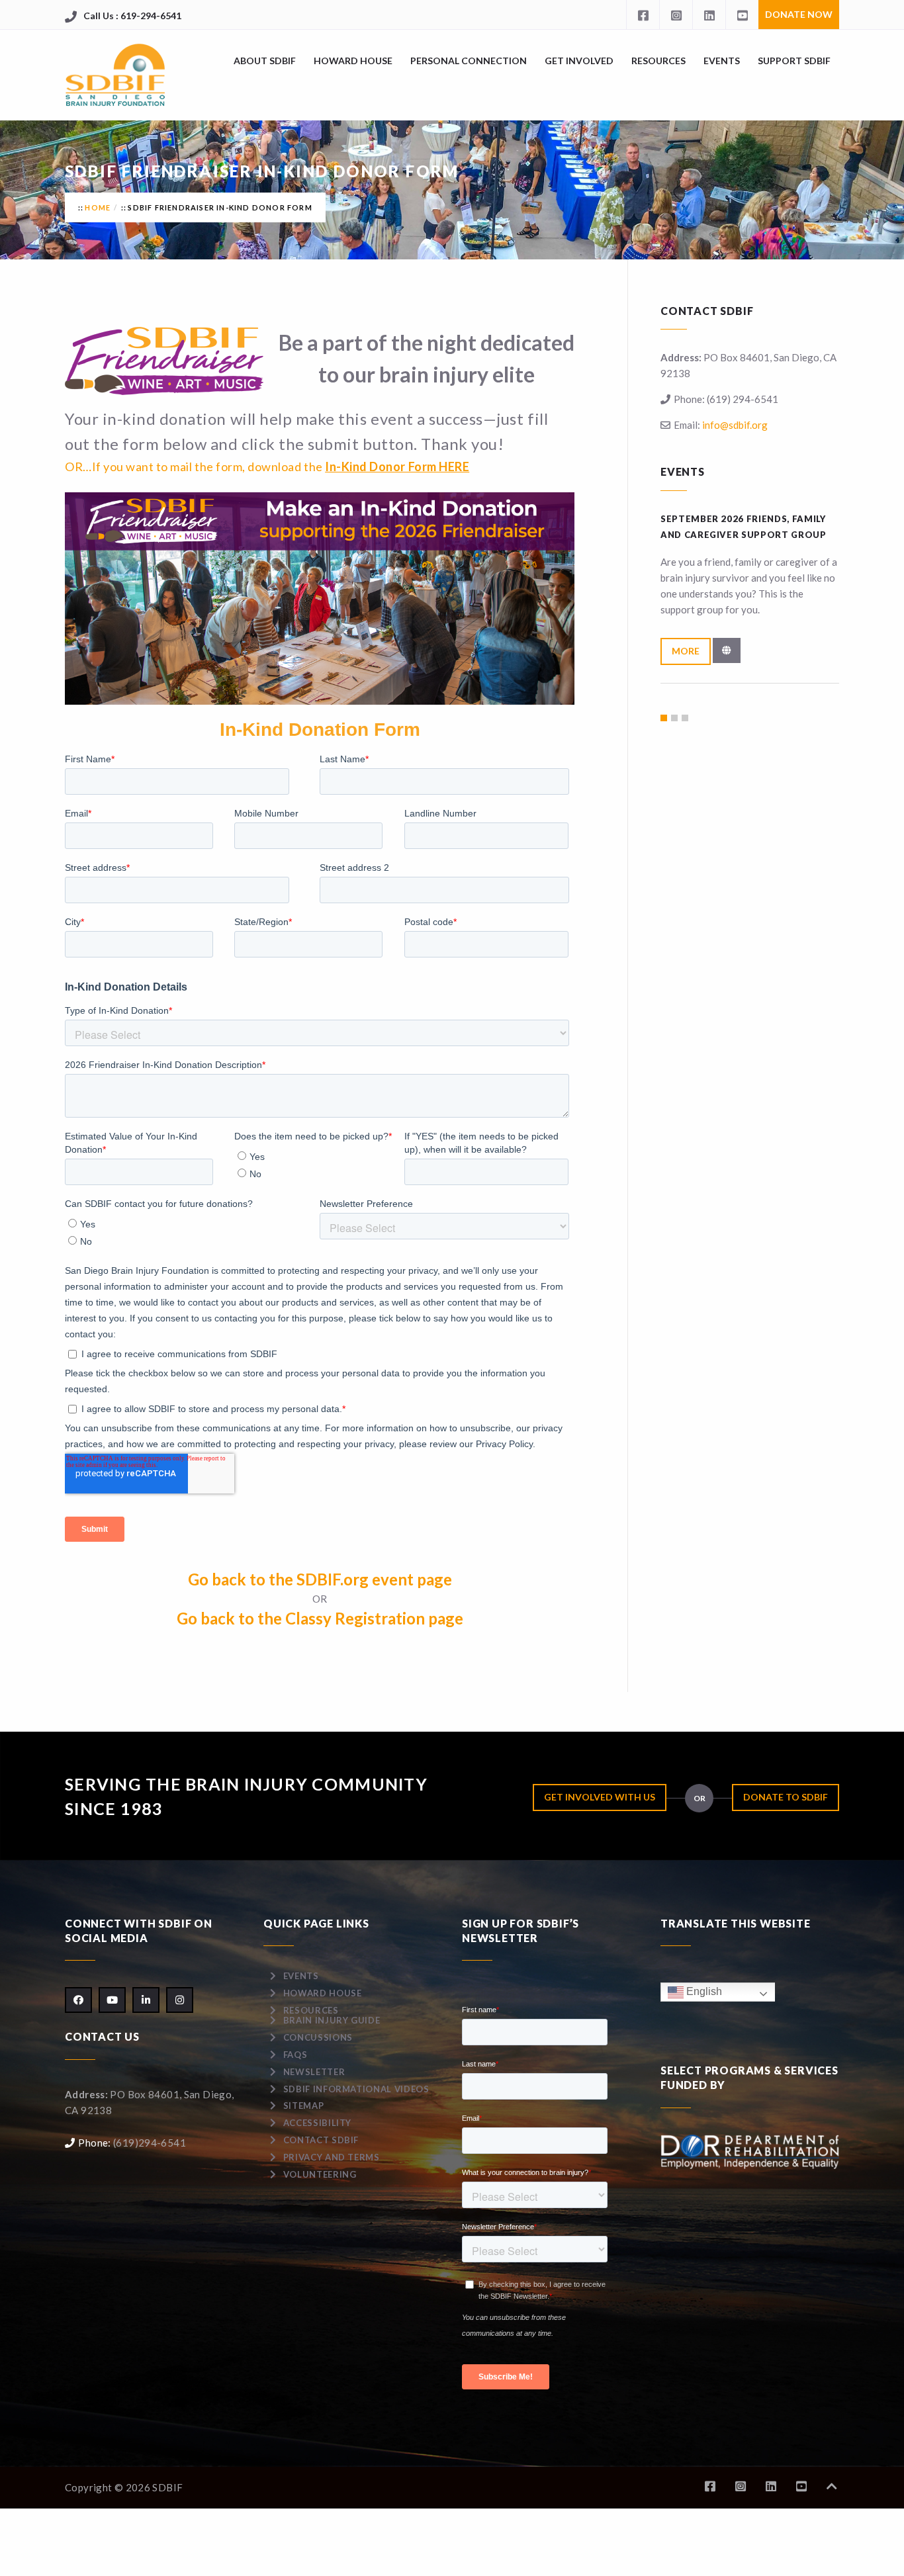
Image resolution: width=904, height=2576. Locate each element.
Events (722, 61)
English (703, 1991)
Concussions (318, 2037)
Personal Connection (469, 61)
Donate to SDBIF (786, 1797)
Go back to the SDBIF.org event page (320, 1579)
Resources (658, 61)
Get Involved (579, 61)
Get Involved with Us (600, 1797)
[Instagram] (676, 15)
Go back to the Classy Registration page (320, 1618)
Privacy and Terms (332, 2157)
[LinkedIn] (709, 15)
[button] (664, 718)
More (686, 651)
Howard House (353, 61)
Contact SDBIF (321, 2140)
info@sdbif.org (735, 425)
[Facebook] (643, 15)
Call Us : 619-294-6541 (132, 16)
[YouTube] (742, 15)
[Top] (832, 2486)
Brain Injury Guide (332, 2020)
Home (98, 207)
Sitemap (304, 2106)
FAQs (295, 2055)
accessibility (317, 2123)
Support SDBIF (794, 61)
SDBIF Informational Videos (356, 2089)
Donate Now (799, 14)
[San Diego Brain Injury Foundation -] (116, 75)
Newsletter (314, 2072)
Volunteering (320, 2174)
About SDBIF (265, 61)
